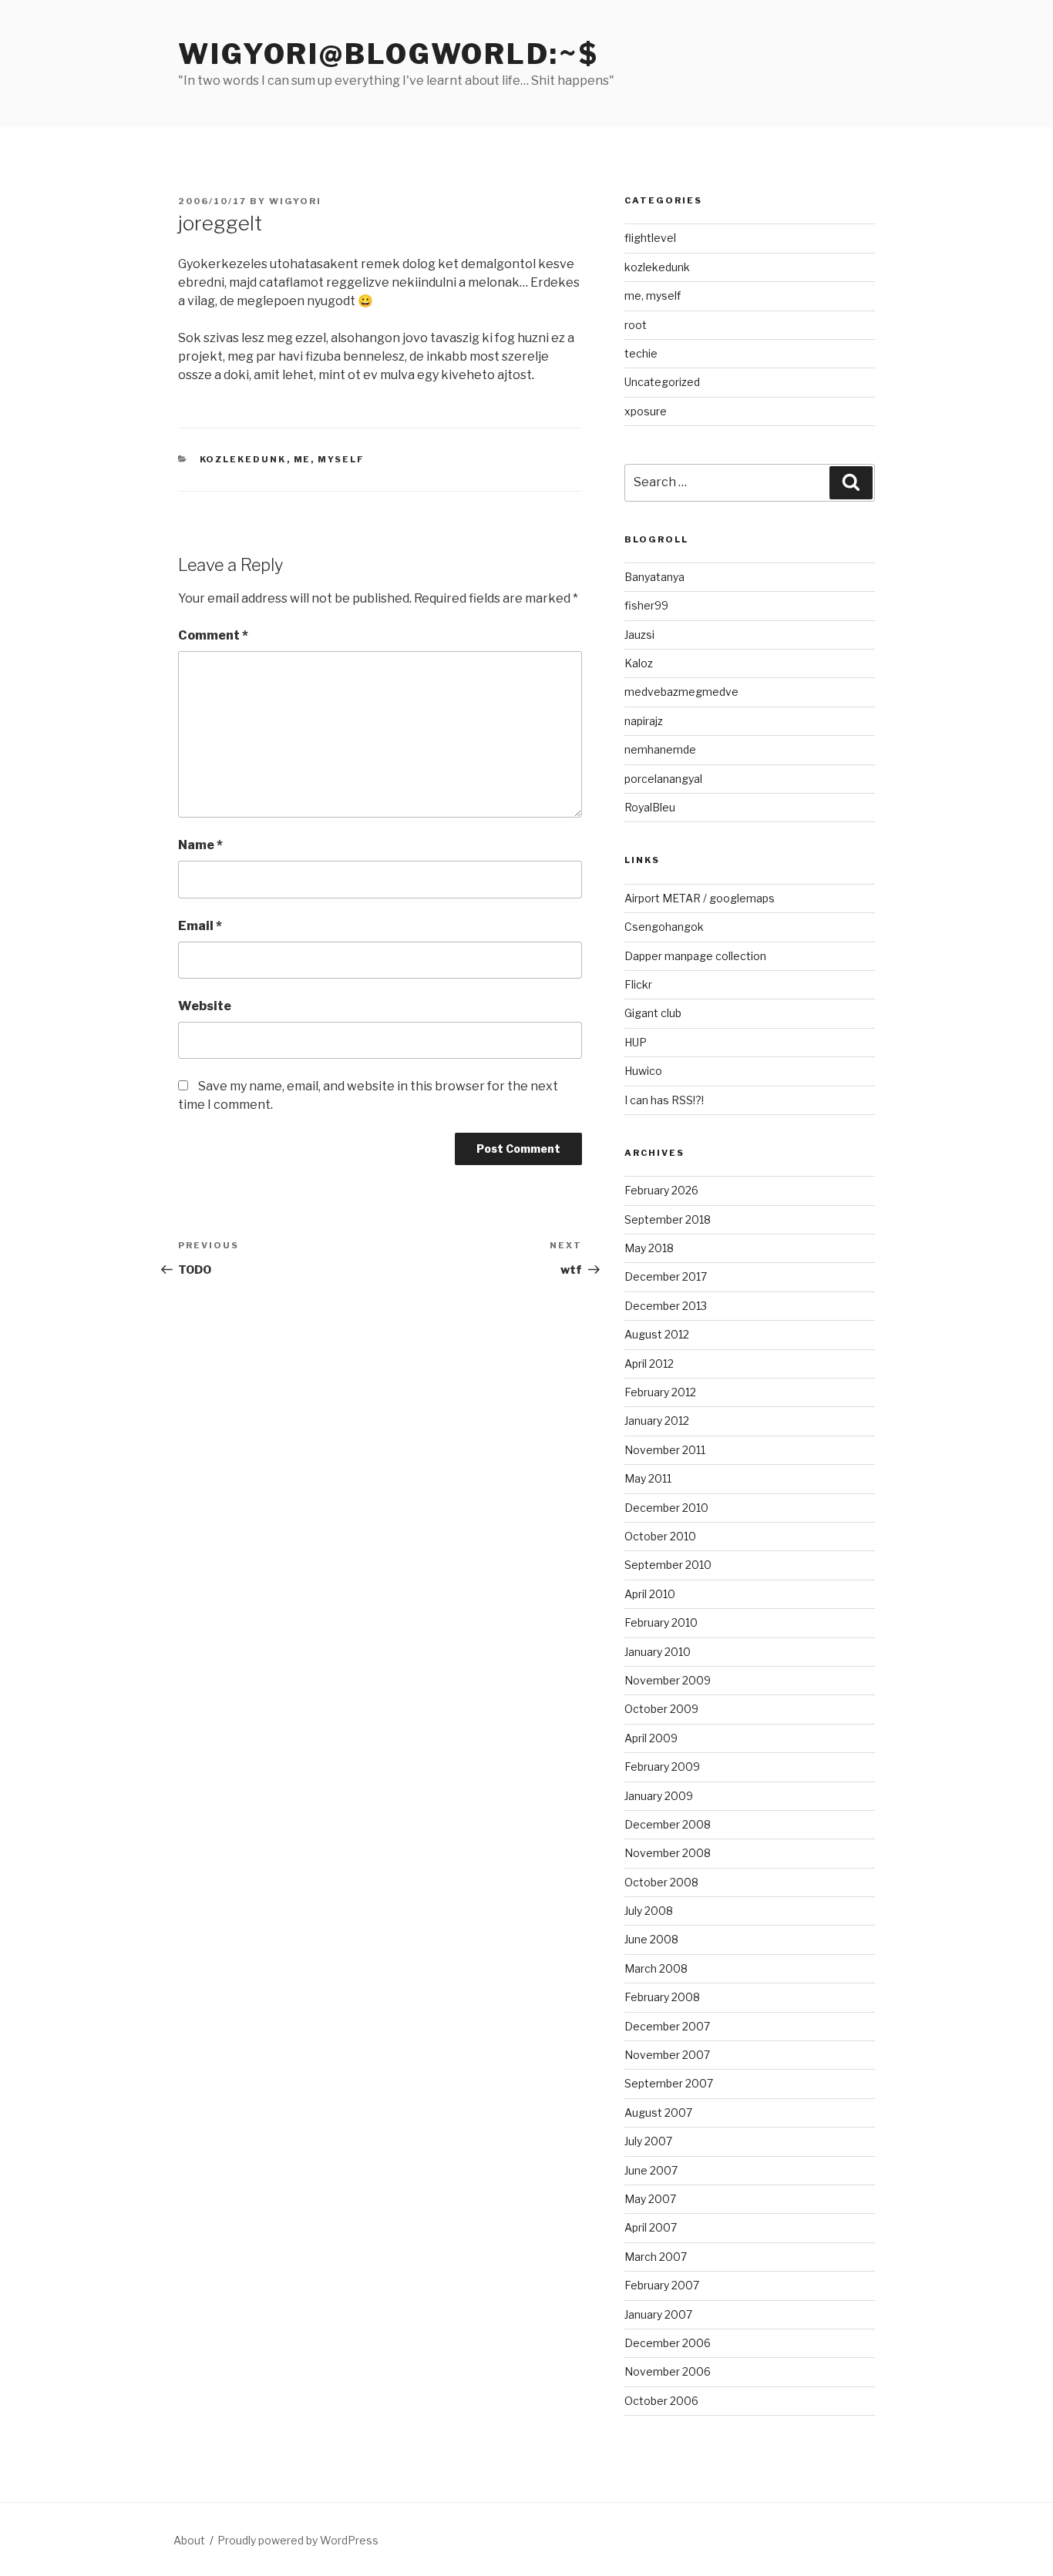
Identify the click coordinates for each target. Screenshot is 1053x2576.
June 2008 (651, 1939)
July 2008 (649, 1911)
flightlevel (650, 238)
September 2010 (668, 1565)
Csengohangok (664, 927)
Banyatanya (654, 577)
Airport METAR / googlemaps (700, 898)
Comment (213, 635)
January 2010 (658, 1652)
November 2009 (668, 1680)
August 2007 (658, 2113)
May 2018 (649, 1248)
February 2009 (662, 1767)
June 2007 (651, 2170)
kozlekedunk (243, 459)
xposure (646, 411)
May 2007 (650, 2199)
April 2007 (651, 2227)
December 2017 (666, 1276)
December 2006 (668, 2343)
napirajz (644, 721)
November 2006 (668, 2371)
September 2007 (669, 2083)
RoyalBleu (650, 807)
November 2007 (667, 2055)
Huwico (643, 1071)
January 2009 (659, 1796)
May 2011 (648, 1478)
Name (200, 845)
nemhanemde (660, 749)
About (189, 2540)
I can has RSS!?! (664, 1100)
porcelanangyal (663, 779)
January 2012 (657, 1421)
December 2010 (666, 1508)
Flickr (638, 984)
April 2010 (650, 1594)
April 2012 (649, 1364)
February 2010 (661, 1622)
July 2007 (648, 2141)
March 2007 (656, 2257)
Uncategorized (662, 382)
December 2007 (667, 2026)
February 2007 (662, 2285)
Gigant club (653, 1013)
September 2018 (668, 1219)
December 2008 (668, 1824)
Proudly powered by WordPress (298, 2540)
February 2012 (660, 1392)
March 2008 (656, 1968)
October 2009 (661, 1709)
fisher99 (646, 605)
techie (641, 353)
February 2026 (661, 1190)
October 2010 (660, 1536)
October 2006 (661, 2401)
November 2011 (665, 1450)
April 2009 (651, 1738)
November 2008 (668, 1853)
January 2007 (658, 2314)
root (636, 325)
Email (200, 926)
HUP (636, 1042)
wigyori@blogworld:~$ (389, 54)
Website (205, 1006)
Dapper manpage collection (695, 956)
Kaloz (639, 663)
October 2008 (661, 1882)
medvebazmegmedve (681, 692)
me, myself (330, 459)
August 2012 (657, 1334)
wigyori (295, 201)
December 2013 (666, 1306)
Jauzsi (639, 635)
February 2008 (662, 1997)
